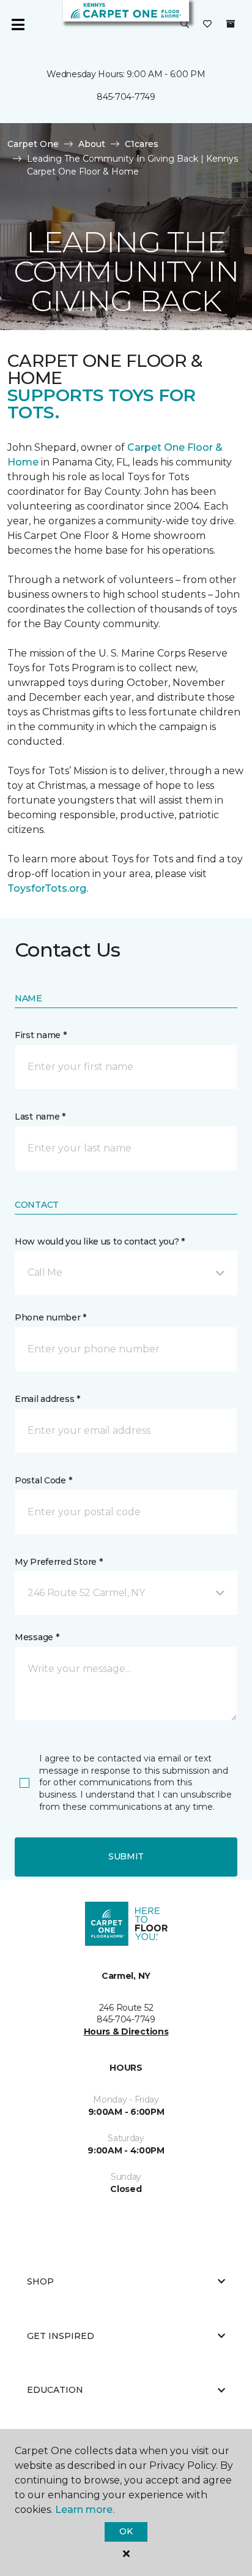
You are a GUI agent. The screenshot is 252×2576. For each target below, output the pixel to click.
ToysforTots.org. (49, 888)
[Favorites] (207, 24)
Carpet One (33, 144)
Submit (126, 1856)
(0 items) (231, 24)
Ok (126, 2531)
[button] (185, 24)
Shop (40, 2281)
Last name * (40, 1117)
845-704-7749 (126, 97)
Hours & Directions (126, 2032)
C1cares (142, 144)
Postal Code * (43, 1480)
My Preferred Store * (58, 1562)
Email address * (47, 1399)
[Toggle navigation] (18, 24)
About (92, 144)
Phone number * (50, 1317)
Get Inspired (61, 2336)
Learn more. (85, 2510)
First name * (41, 1035)
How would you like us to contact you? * (100, 1241)
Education (55, 2390)
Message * (37, 1637)
